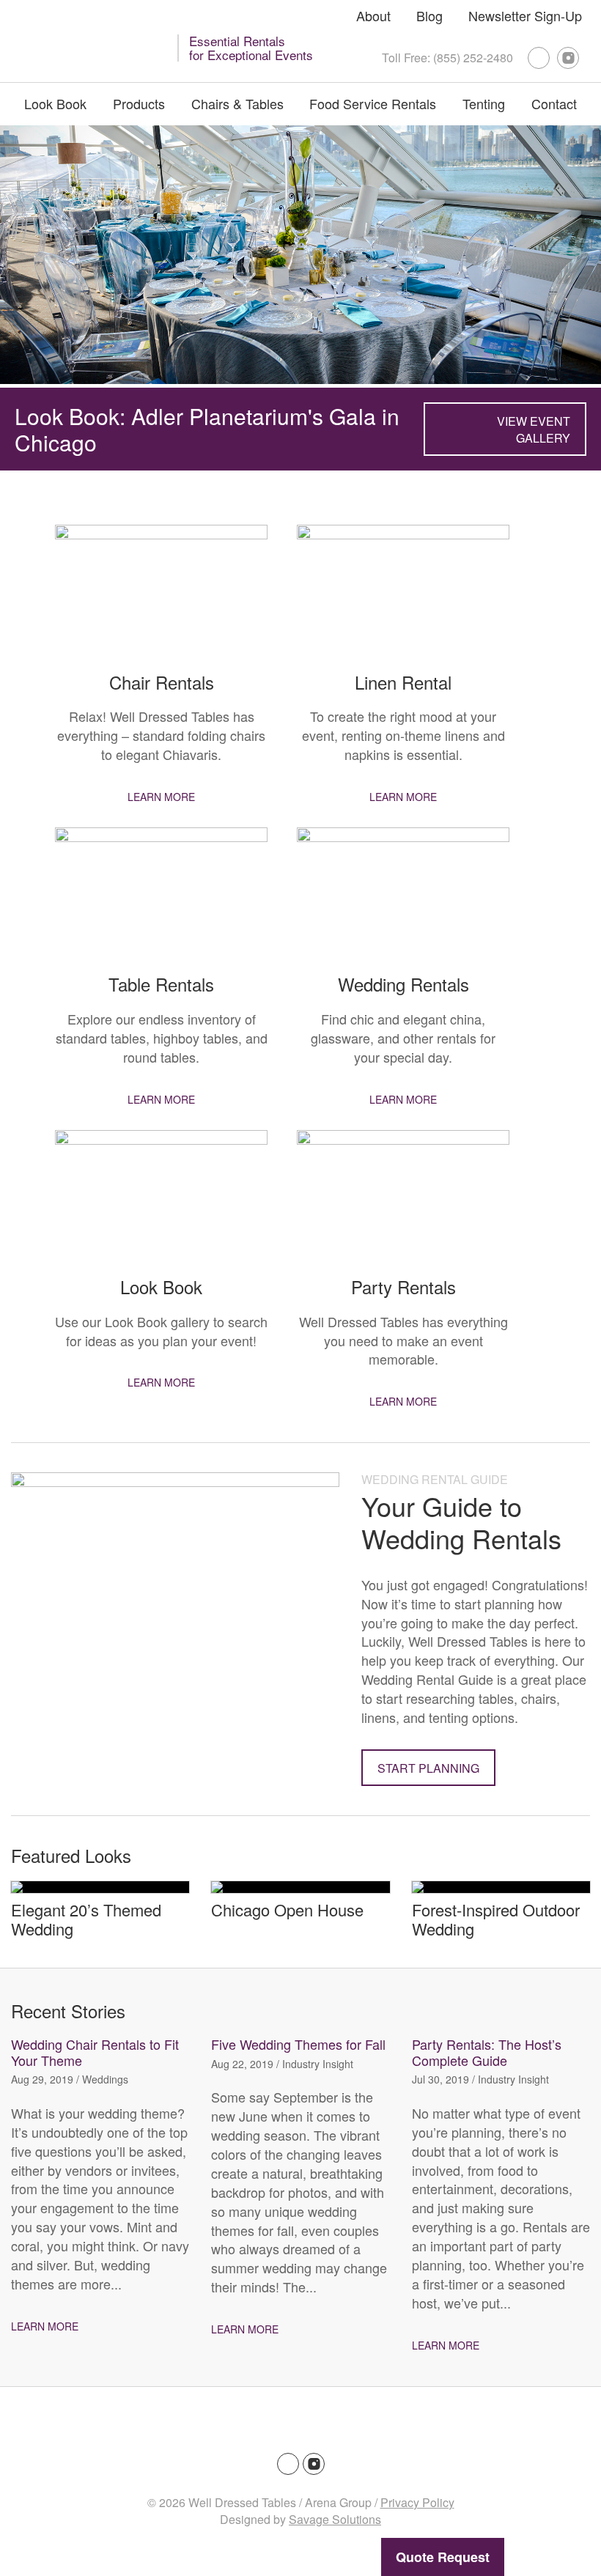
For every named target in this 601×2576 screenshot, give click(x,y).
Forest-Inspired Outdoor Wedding (496, 1919)
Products (139, 103)
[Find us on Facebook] (539, 58)
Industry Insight (318, 2064)
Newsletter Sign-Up (525, 15)
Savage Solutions (335, 2519)
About (373, 15)
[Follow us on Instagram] (568, 58)
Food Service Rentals (373, 103)
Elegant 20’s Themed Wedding (86, 1919)
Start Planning (428, 1768)
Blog (429, 15)
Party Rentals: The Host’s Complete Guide (487, 2052)
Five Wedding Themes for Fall (298, 2044)
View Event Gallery (534, 429)
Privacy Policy (417, 2502)
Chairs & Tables (237, 103)
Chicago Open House (287, 1909)
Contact (554, 103)
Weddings (105, 2079)
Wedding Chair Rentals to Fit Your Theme (95, 2052)
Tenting (484, 103)
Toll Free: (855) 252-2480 (447, 58)
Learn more (161, 797)
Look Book (55, 103)
